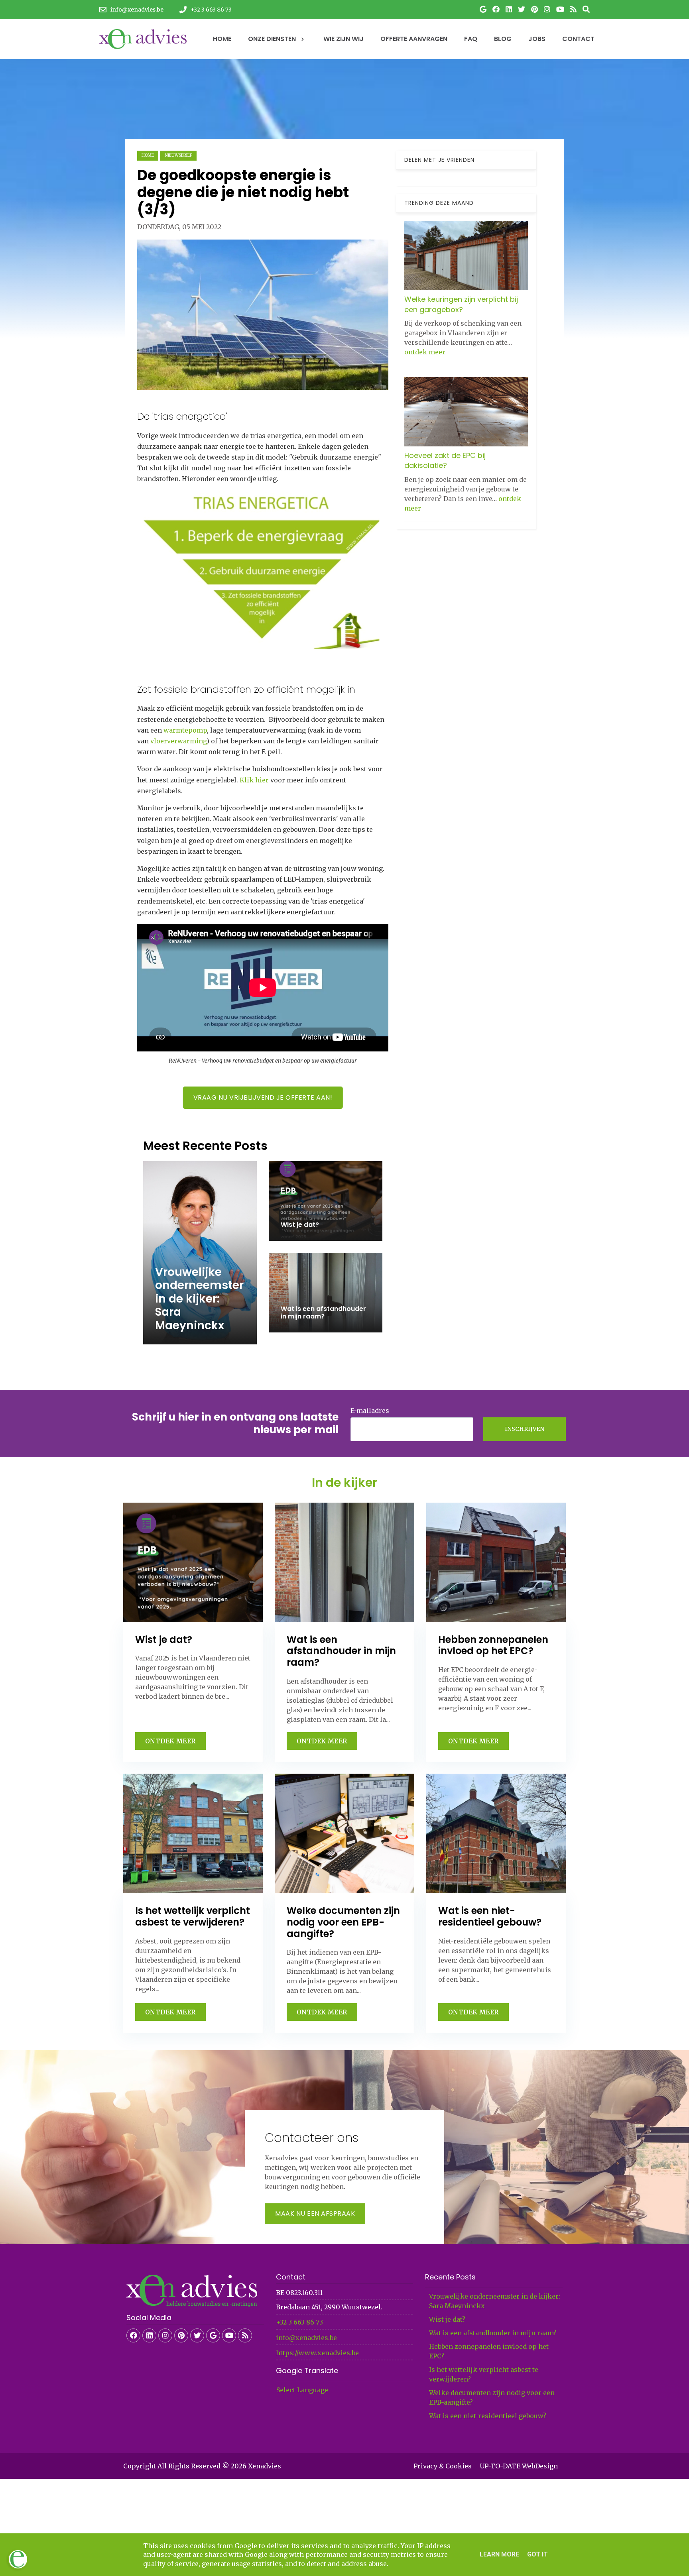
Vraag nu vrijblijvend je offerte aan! (263, 1097)
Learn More (499, 2554)
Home (148, 155)
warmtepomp (185, 730)
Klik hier (254, 780)
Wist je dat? (447, 2319)
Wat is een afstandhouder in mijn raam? (493, 2333)
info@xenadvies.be (306, 2338)
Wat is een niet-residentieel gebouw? (488, 2416)
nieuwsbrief (178, 155)
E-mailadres (370, 1411)
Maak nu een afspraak (315, 2213)
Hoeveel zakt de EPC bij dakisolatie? (445, 460)
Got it (537, 2554)
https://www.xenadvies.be (317, 2353)
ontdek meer (425, 352)
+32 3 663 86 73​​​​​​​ (299, 2322)
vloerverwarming (178, 741)
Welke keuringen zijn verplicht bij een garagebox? (461, 304)
